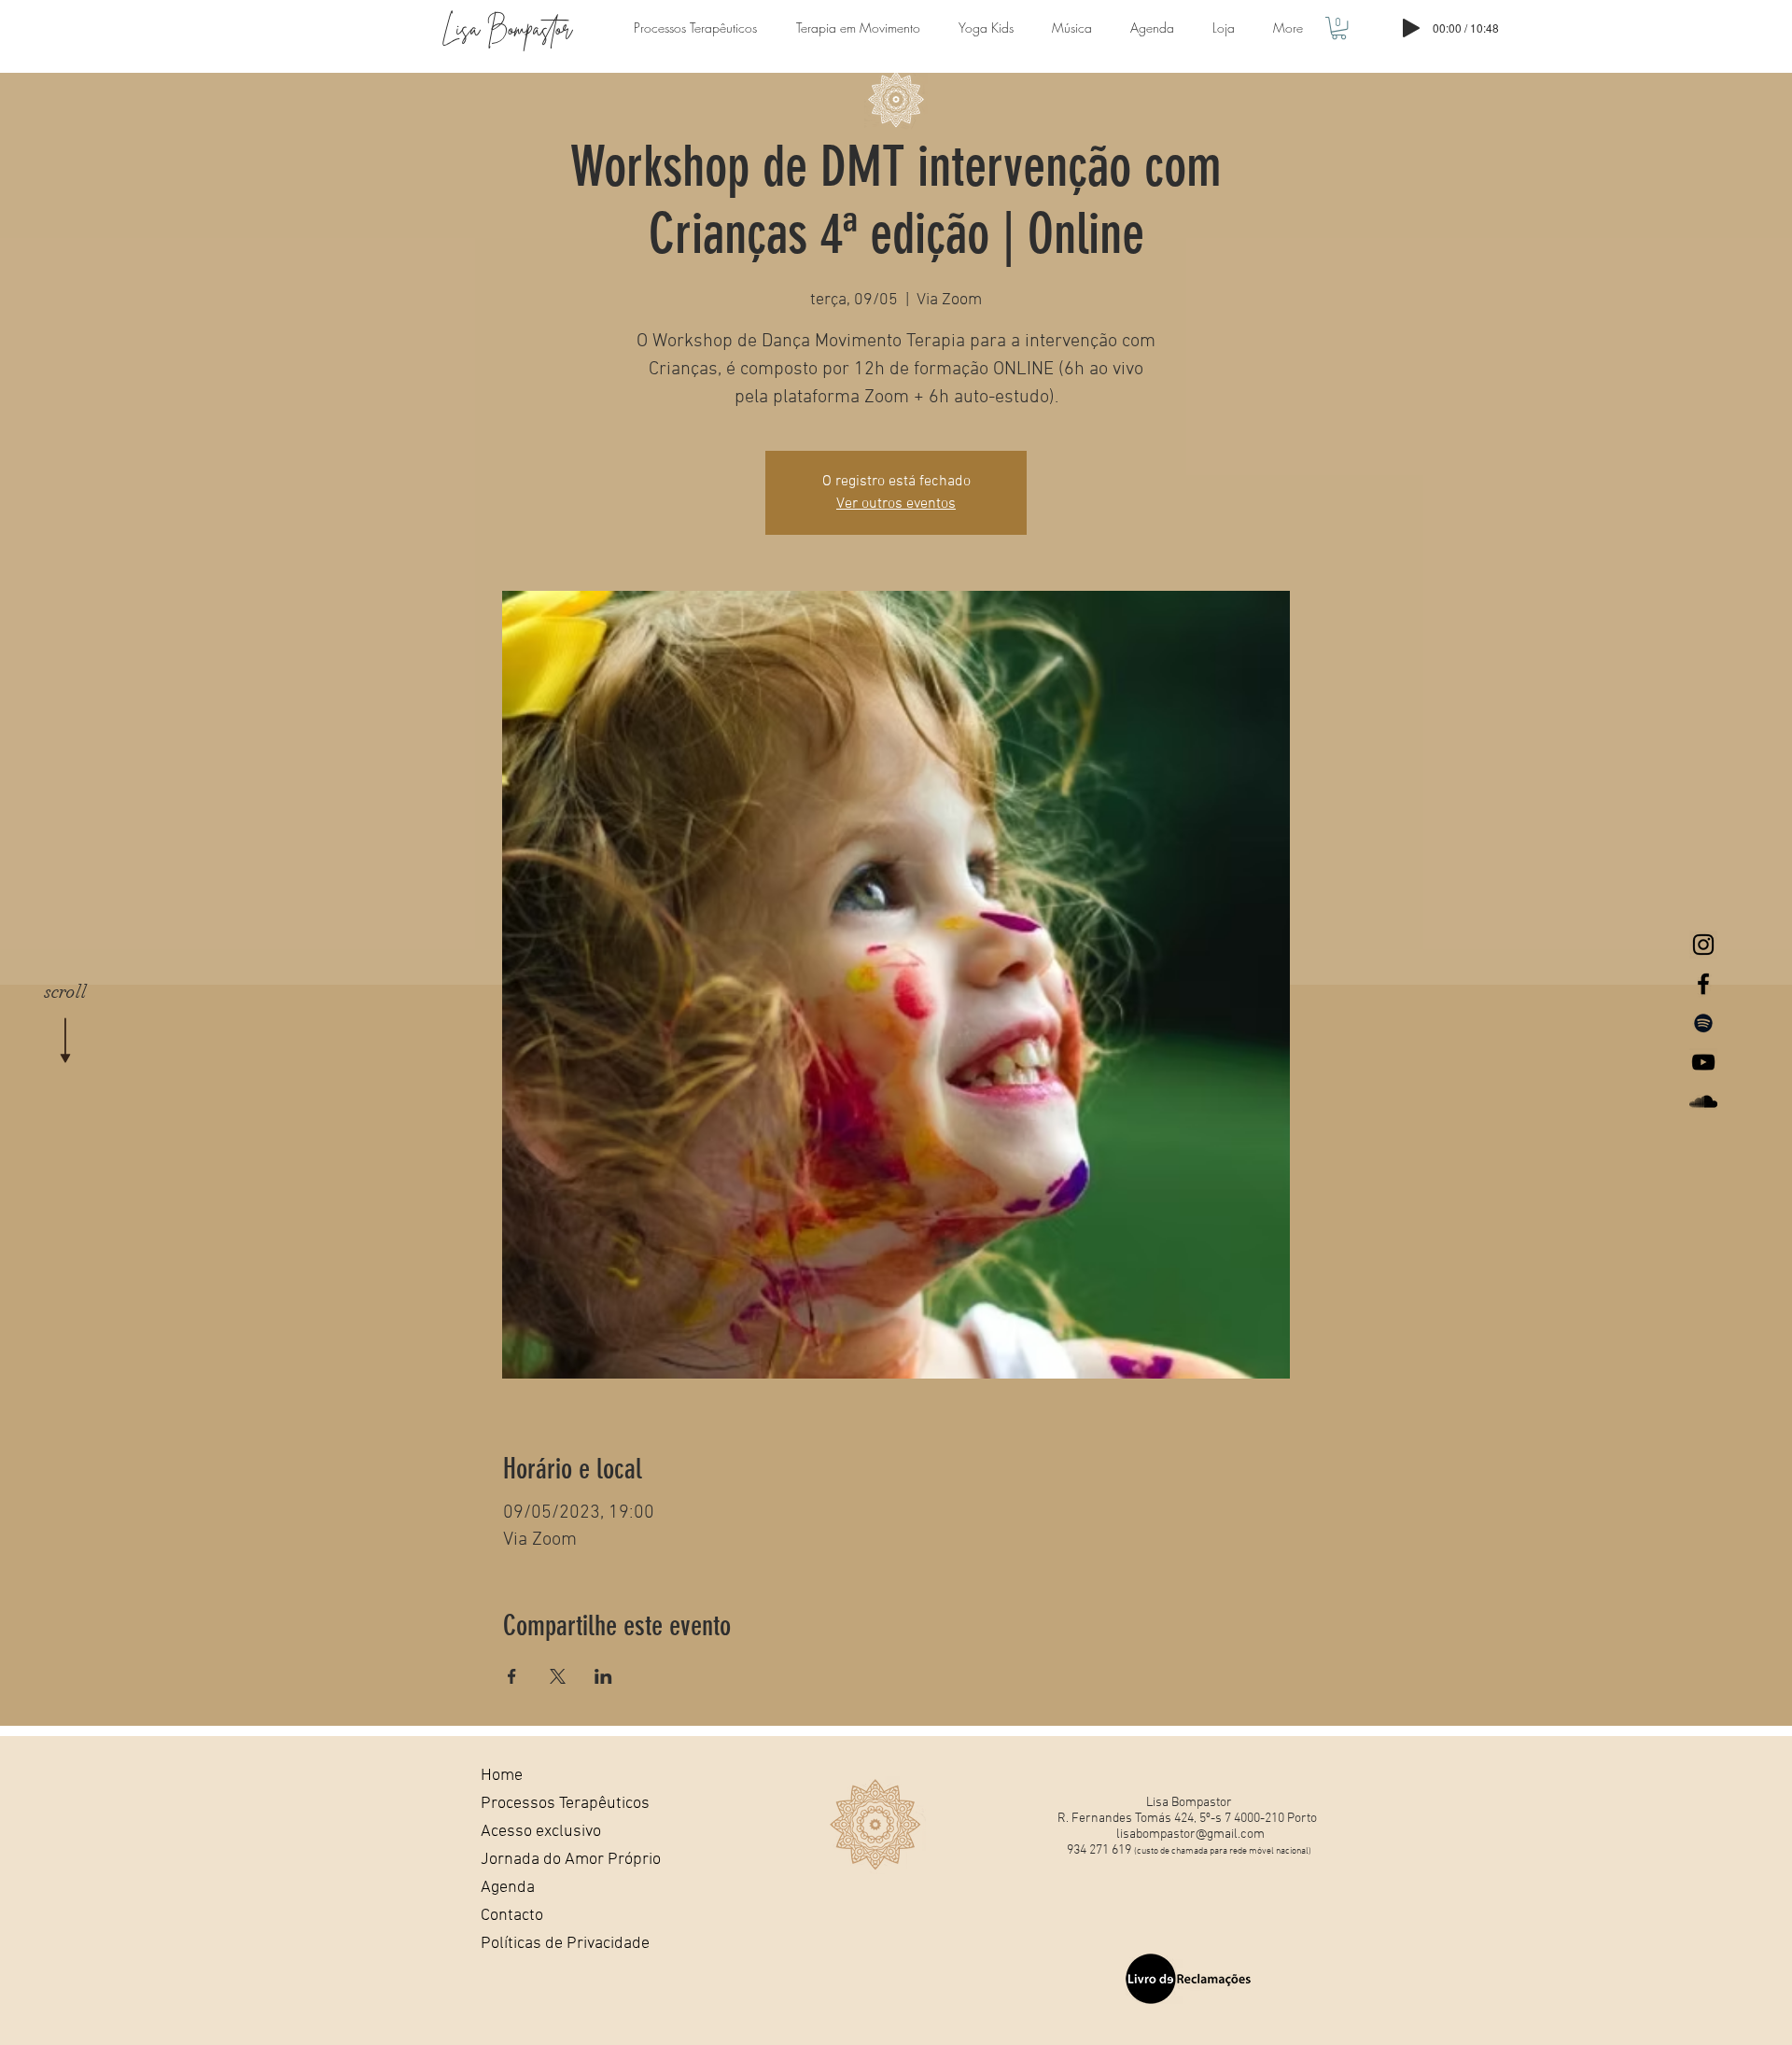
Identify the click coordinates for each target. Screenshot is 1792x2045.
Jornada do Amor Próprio (545, 1860)
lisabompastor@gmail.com (1190, 1835)
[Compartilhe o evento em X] (558, 1676)
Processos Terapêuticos (545, 1804)
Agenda (508, 1888)
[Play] (1411, 28)
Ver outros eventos (896, 504)
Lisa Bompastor (507, 28)
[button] (1339, 28)
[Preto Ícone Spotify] (1703, 1023)
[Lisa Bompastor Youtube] (1703, 1062)
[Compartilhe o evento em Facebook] (512, 1676)
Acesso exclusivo (541, 1832)
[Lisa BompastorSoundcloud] (1703, 1101)
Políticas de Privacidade (545, 1944)
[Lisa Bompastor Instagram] (1703, 945)
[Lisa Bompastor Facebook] (1703, 984)
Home (502, 1776)
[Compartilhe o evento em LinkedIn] (603, 1676)
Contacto (512, 1916)
